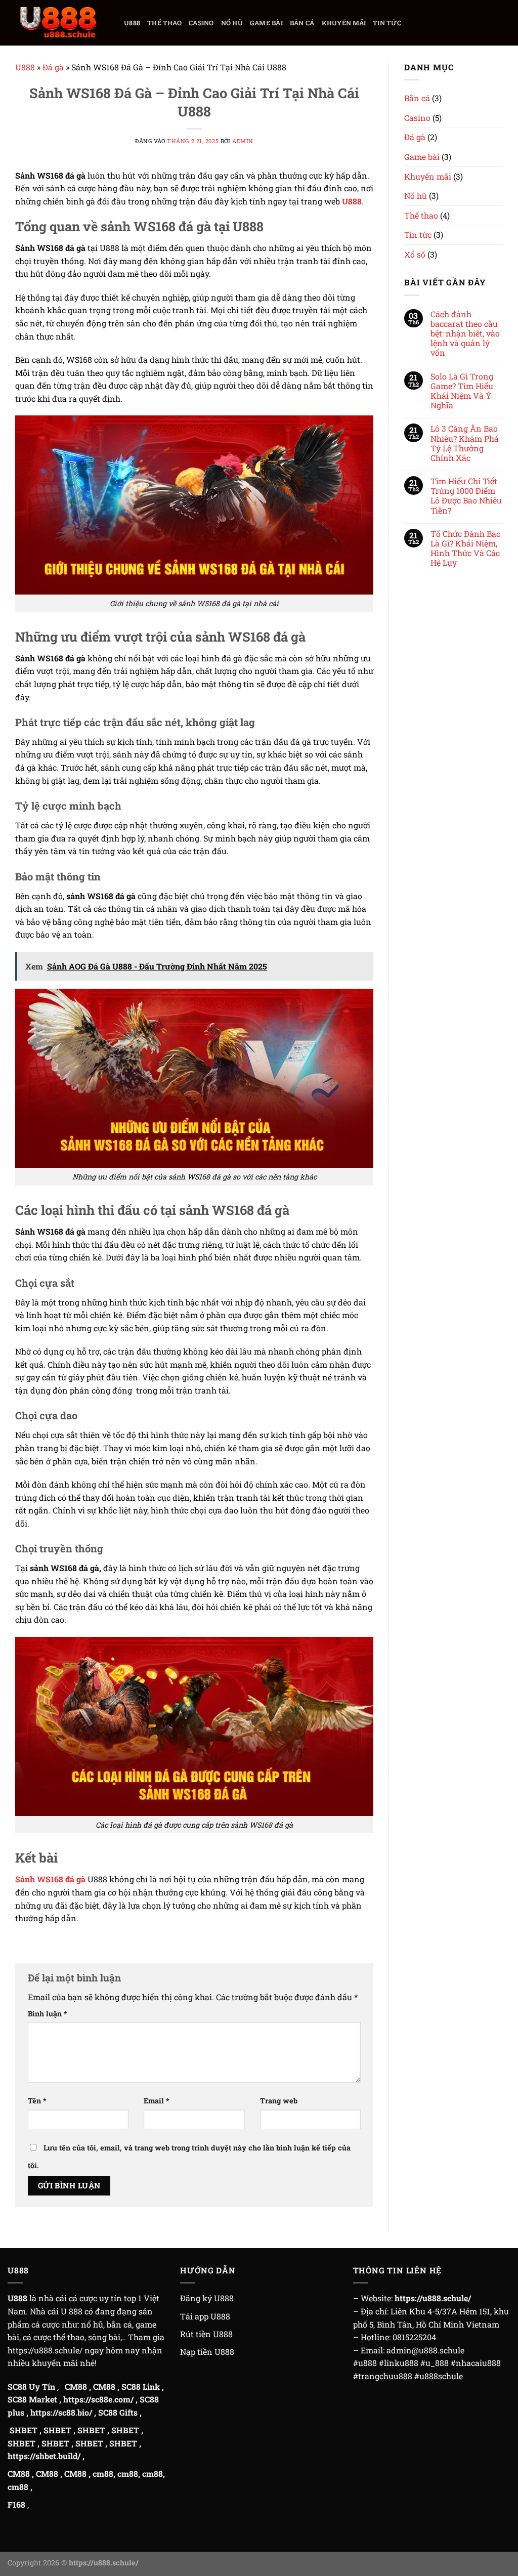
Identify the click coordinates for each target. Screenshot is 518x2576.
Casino (201, 23)
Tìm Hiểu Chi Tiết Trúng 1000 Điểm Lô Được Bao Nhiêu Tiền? (466, 496)
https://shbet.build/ (44, 2456)
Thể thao (164, 23)
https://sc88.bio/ (61, 2412)
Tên (37, 2101)
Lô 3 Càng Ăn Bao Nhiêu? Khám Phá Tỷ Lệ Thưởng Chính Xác (465, 443)
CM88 (76, 2387)
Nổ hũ (232, 23)
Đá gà (53, 67)
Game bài (266, 23)
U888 (132, 23)
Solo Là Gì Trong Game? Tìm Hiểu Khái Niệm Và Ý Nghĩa (462, 391)
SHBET (24, 2430)
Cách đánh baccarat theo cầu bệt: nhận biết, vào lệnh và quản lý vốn (465, 333)
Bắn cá (302, 23)
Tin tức (387, 23)
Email (156, 2101)
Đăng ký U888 (207, 2298)
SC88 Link (141, 2387)
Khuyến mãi (344, 23)
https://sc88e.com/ (98, 2399)
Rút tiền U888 (206, 2334)
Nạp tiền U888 (207, 2352)
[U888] (58, 23)
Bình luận (47, 2014)
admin (243, 141)
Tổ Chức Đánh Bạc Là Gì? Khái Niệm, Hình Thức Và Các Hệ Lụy (465, 548)
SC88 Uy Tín (31, 2387)
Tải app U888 (205, 2316)
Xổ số (415, 254)
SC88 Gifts (118, 2412)
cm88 (103, 2474)
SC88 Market (32, 2399)
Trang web (279, 2101)
